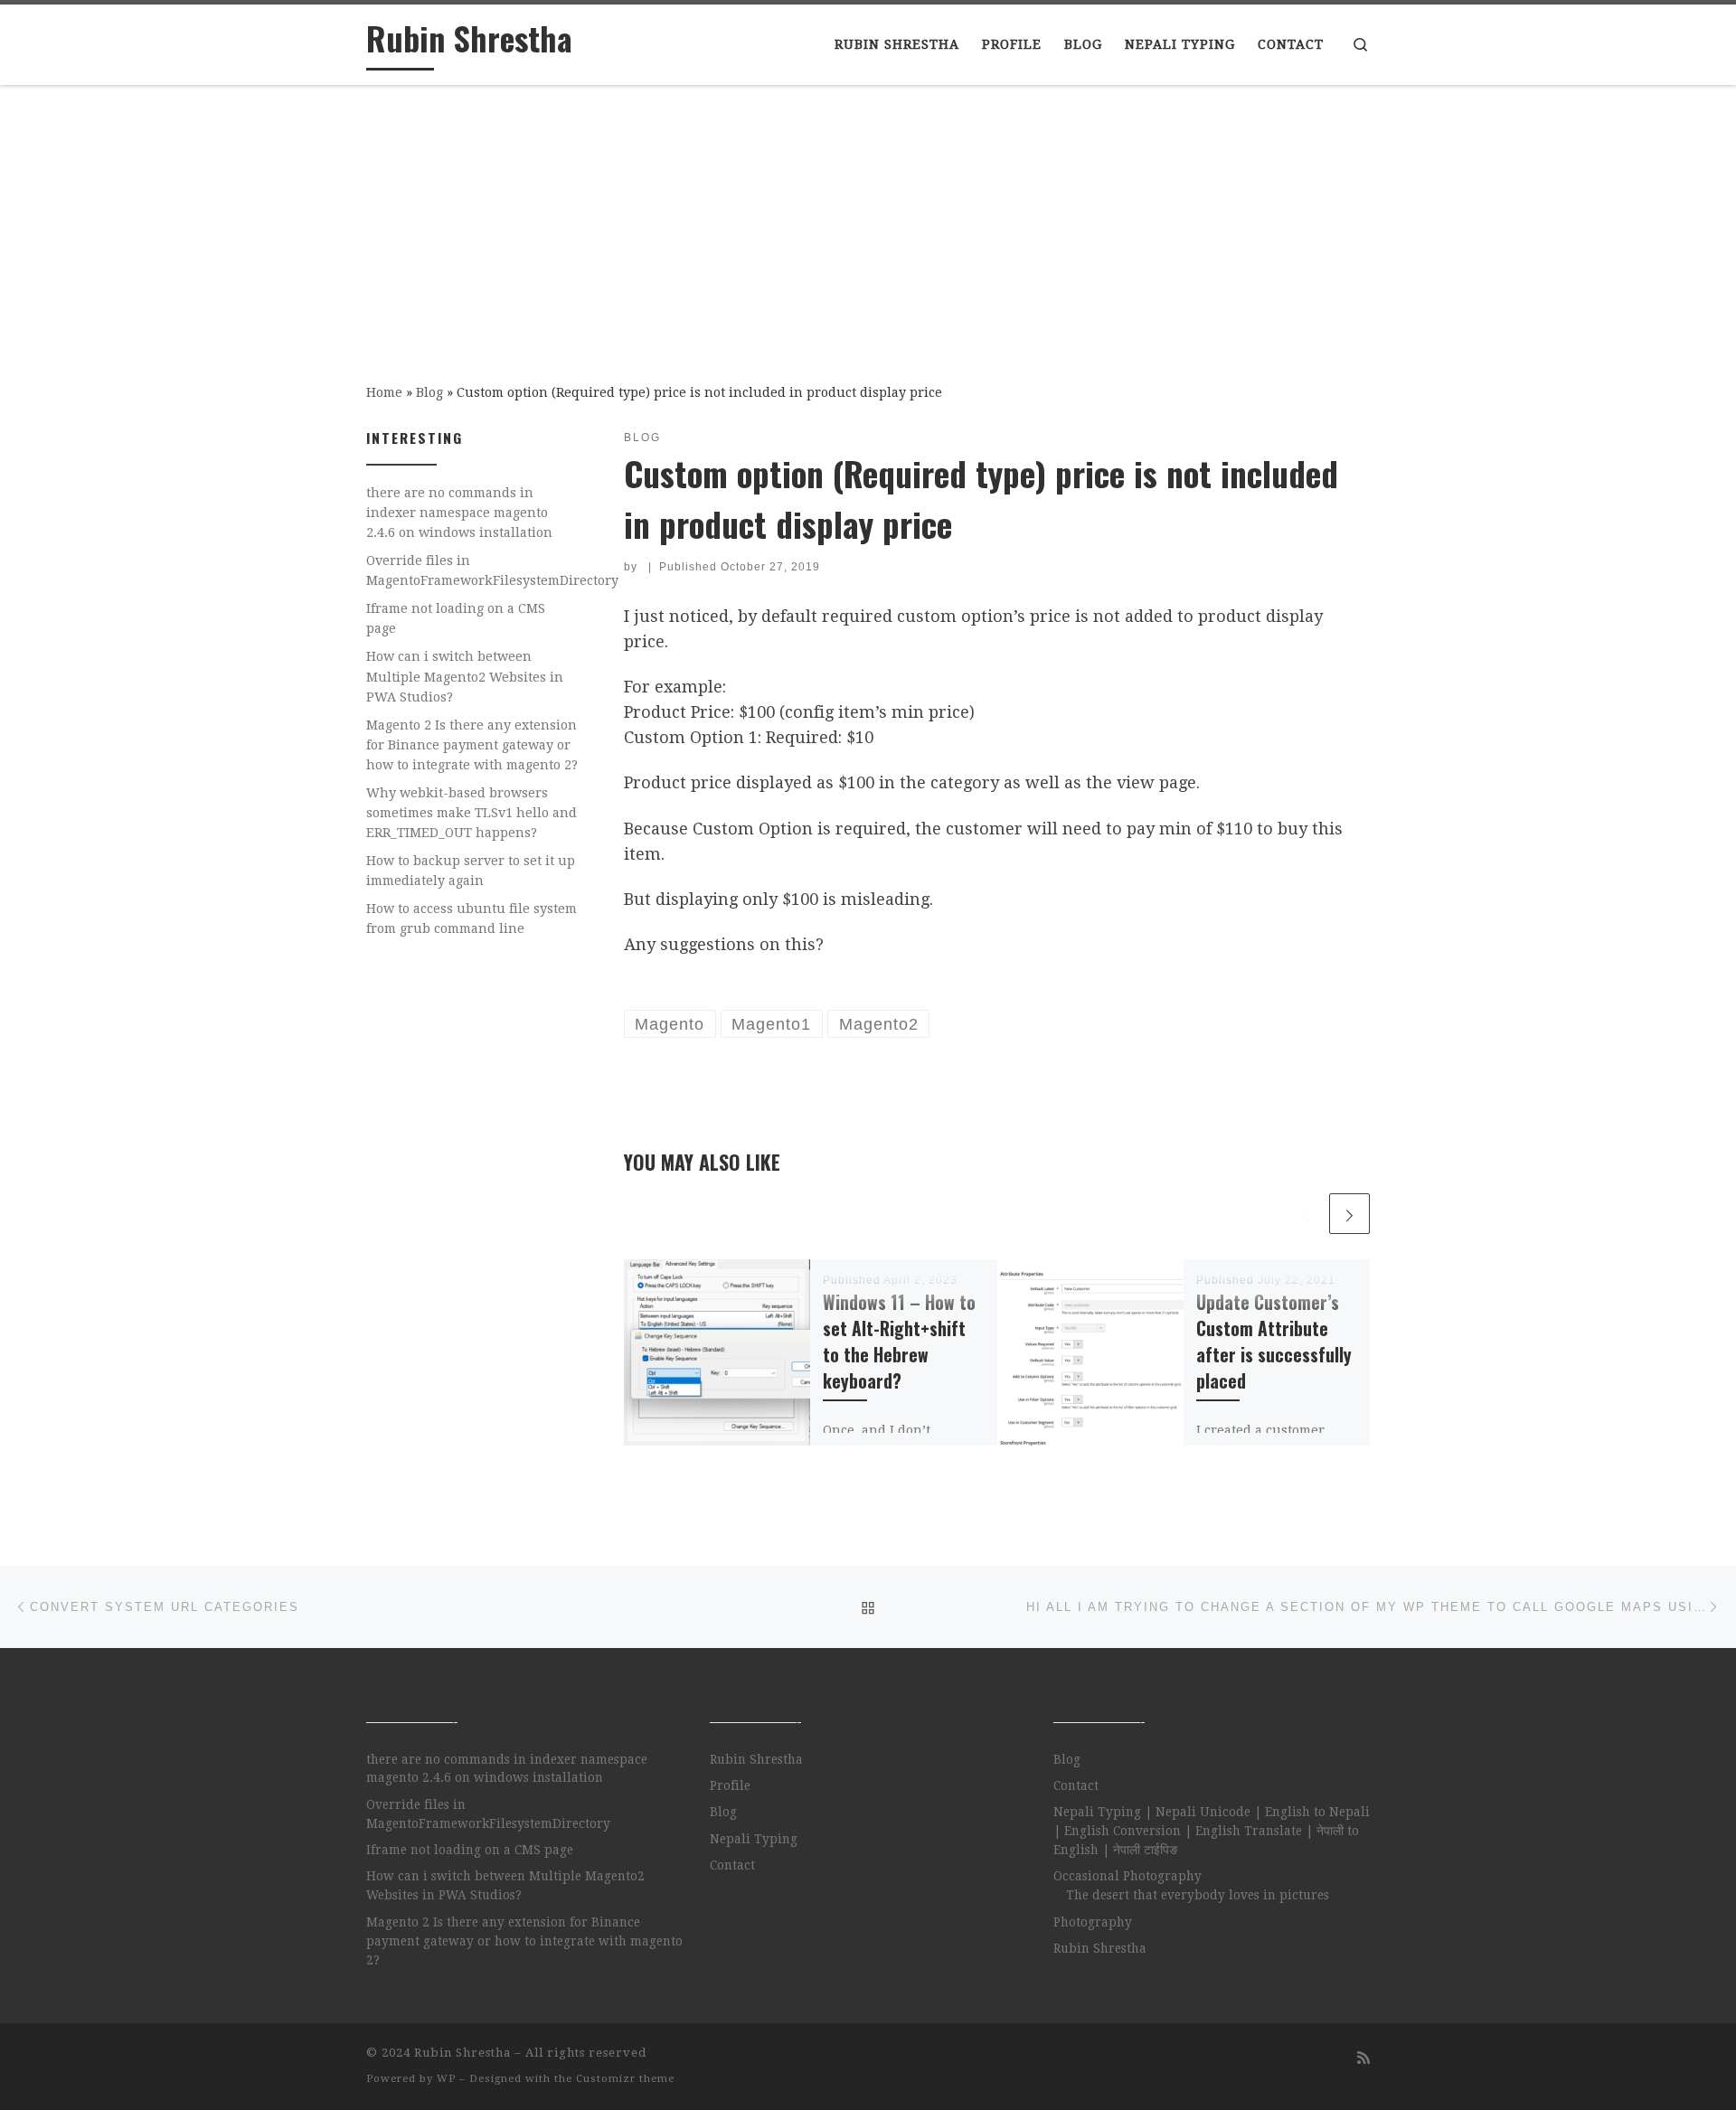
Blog (429, 392)
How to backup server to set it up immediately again (471, 871)
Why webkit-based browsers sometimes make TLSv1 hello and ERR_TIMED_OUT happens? (472, 813)
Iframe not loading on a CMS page (456, 618)
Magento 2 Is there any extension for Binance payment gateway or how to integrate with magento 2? (472, 745)
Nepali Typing (754, 1839)
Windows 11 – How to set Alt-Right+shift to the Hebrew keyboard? (899, 1342)
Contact (732, 1865)
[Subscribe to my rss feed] (1363, 2058)
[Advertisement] (868, 221)
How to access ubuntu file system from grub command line (472, 918)
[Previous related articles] (1305, 1214)
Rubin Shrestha (756, 1759)
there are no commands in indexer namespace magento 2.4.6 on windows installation (459, 513)
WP (446, 2079)
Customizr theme (625, 2079)
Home (384, 392)
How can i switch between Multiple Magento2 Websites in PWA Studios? (465, 676)
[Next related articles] (1349, 1214)
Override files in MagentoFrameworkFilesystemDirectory (492, 570)
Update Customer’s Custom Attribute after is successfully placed (1274, 1342)
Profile (730, 1785)
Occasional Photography (1127, 1876)
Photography (1093, 1922)
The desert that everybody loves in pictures (1198, 1895)
